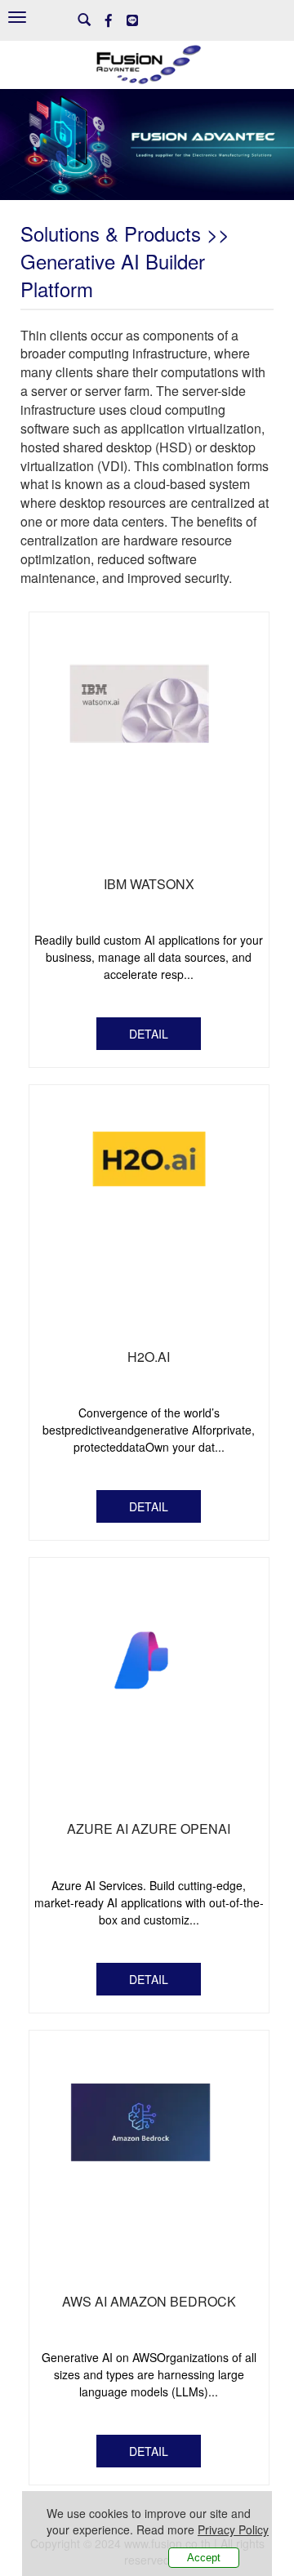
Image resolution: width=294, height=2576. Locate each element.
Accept (204, 2558)
